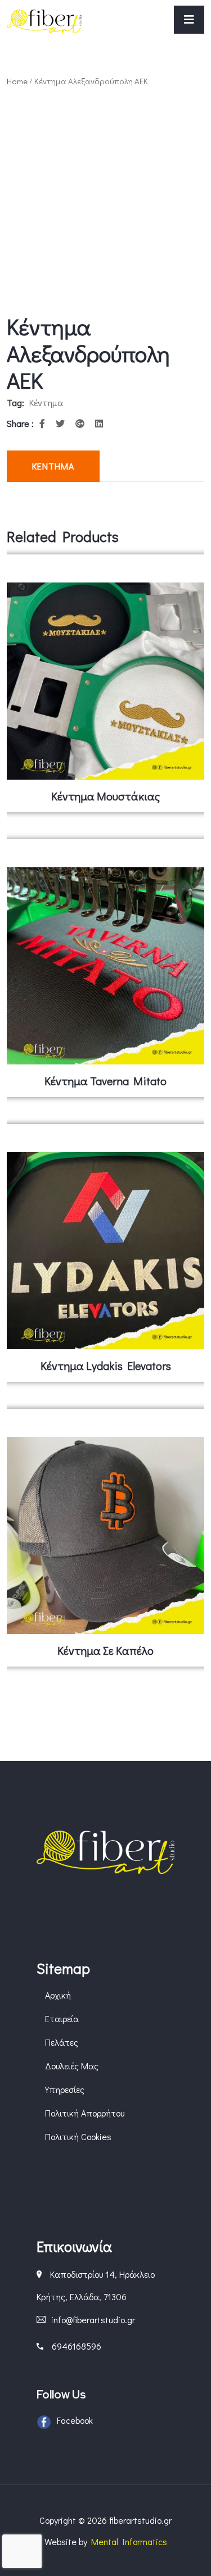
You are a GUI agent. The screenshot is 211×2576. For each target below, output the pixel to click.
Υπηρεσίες (65, 2089)
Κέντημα (46, 402)
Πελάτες (62, 2042)
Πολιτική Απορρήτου (85, 2113)
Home (17, 81)
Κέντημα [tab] (53, 466)
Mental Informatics (129, 2541)
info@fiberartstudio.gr (93, 2320)
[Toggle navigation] (189, 20)
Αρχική (58, 1995)
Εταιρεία (62, 2019)
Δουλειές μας (72, 2066)
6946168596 (77, 2346)
